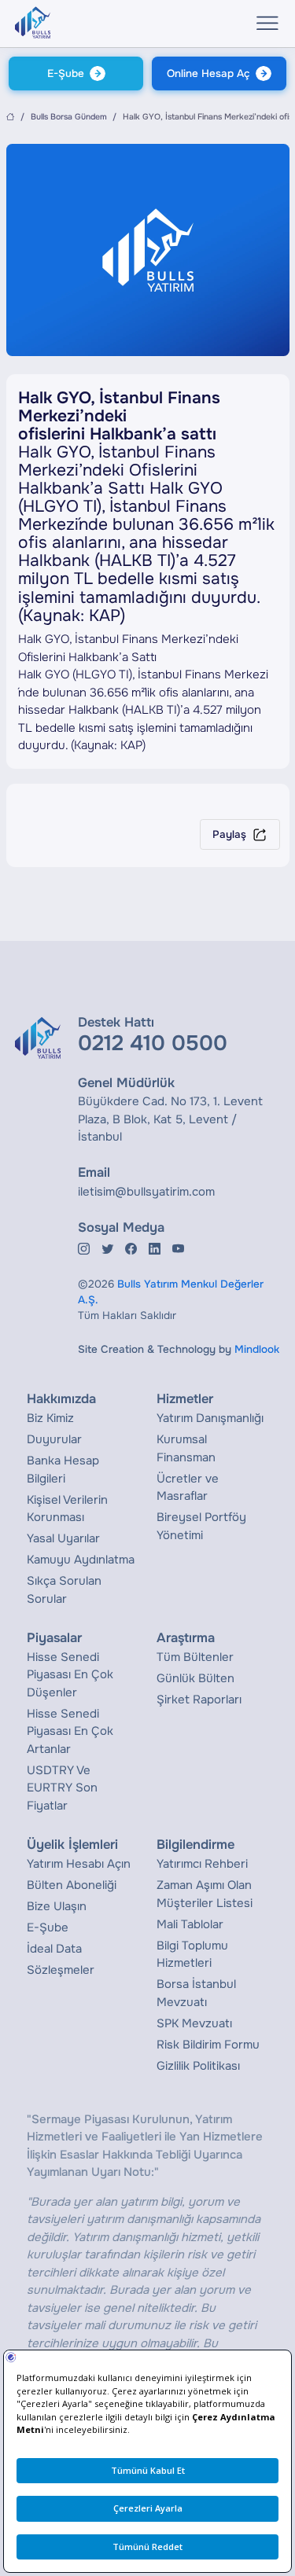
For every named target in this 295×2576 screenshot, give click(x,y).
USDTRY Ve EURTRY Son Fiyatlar (62, 1788)
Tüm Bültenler (195, 1657)
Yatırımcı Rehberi (202, 1864)
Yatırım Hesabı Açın (79, 1864)
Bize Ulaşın (57, 1906)
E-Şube (66, 73)
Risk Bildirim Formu (208, 2045)
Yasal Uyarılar (63, 1538)
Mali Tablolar (190, 1924)
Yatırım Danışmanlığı (210, 1418)
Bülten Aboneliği (72, 1885)
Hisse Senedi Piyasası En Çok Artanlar (70, 1731)
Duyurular (54, 1439)
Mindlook (257, 1349)
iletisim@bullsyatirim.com (146, 1192)
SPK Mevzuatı (194, 2023)
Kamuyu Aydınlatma (81, 1560)
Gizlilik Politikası (198, 2066)
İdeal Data (54, 1949)
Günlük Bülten (195, 1678)
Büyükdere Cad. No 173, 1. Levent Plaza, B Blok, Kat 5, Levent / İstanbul (170, 1119)
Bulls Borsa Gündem (69, 117)
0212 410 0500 (153, 1043)
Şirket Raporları (199, 1700)
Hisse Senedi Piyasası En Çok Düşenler (70, 1675)
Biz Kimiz (50, 1418)
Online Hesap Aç (208, 73)
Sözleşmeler (61, 1970)
